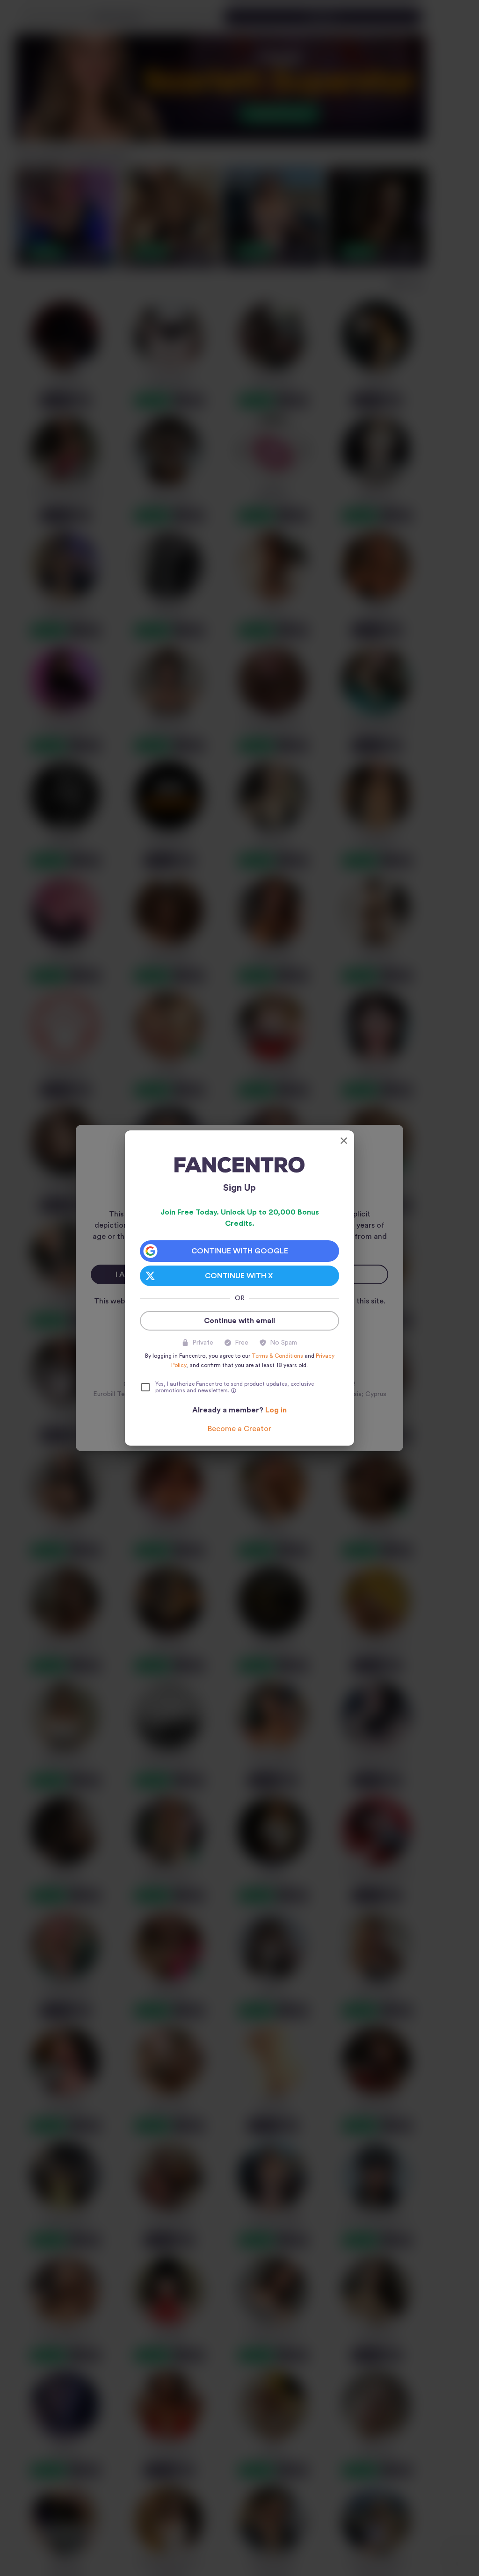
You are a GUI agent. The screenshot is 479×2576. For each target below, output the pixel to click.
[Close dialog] (344, 1141)
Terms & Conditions (277, 1356)
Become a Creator (239, 1429)
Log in (276, 1410)
